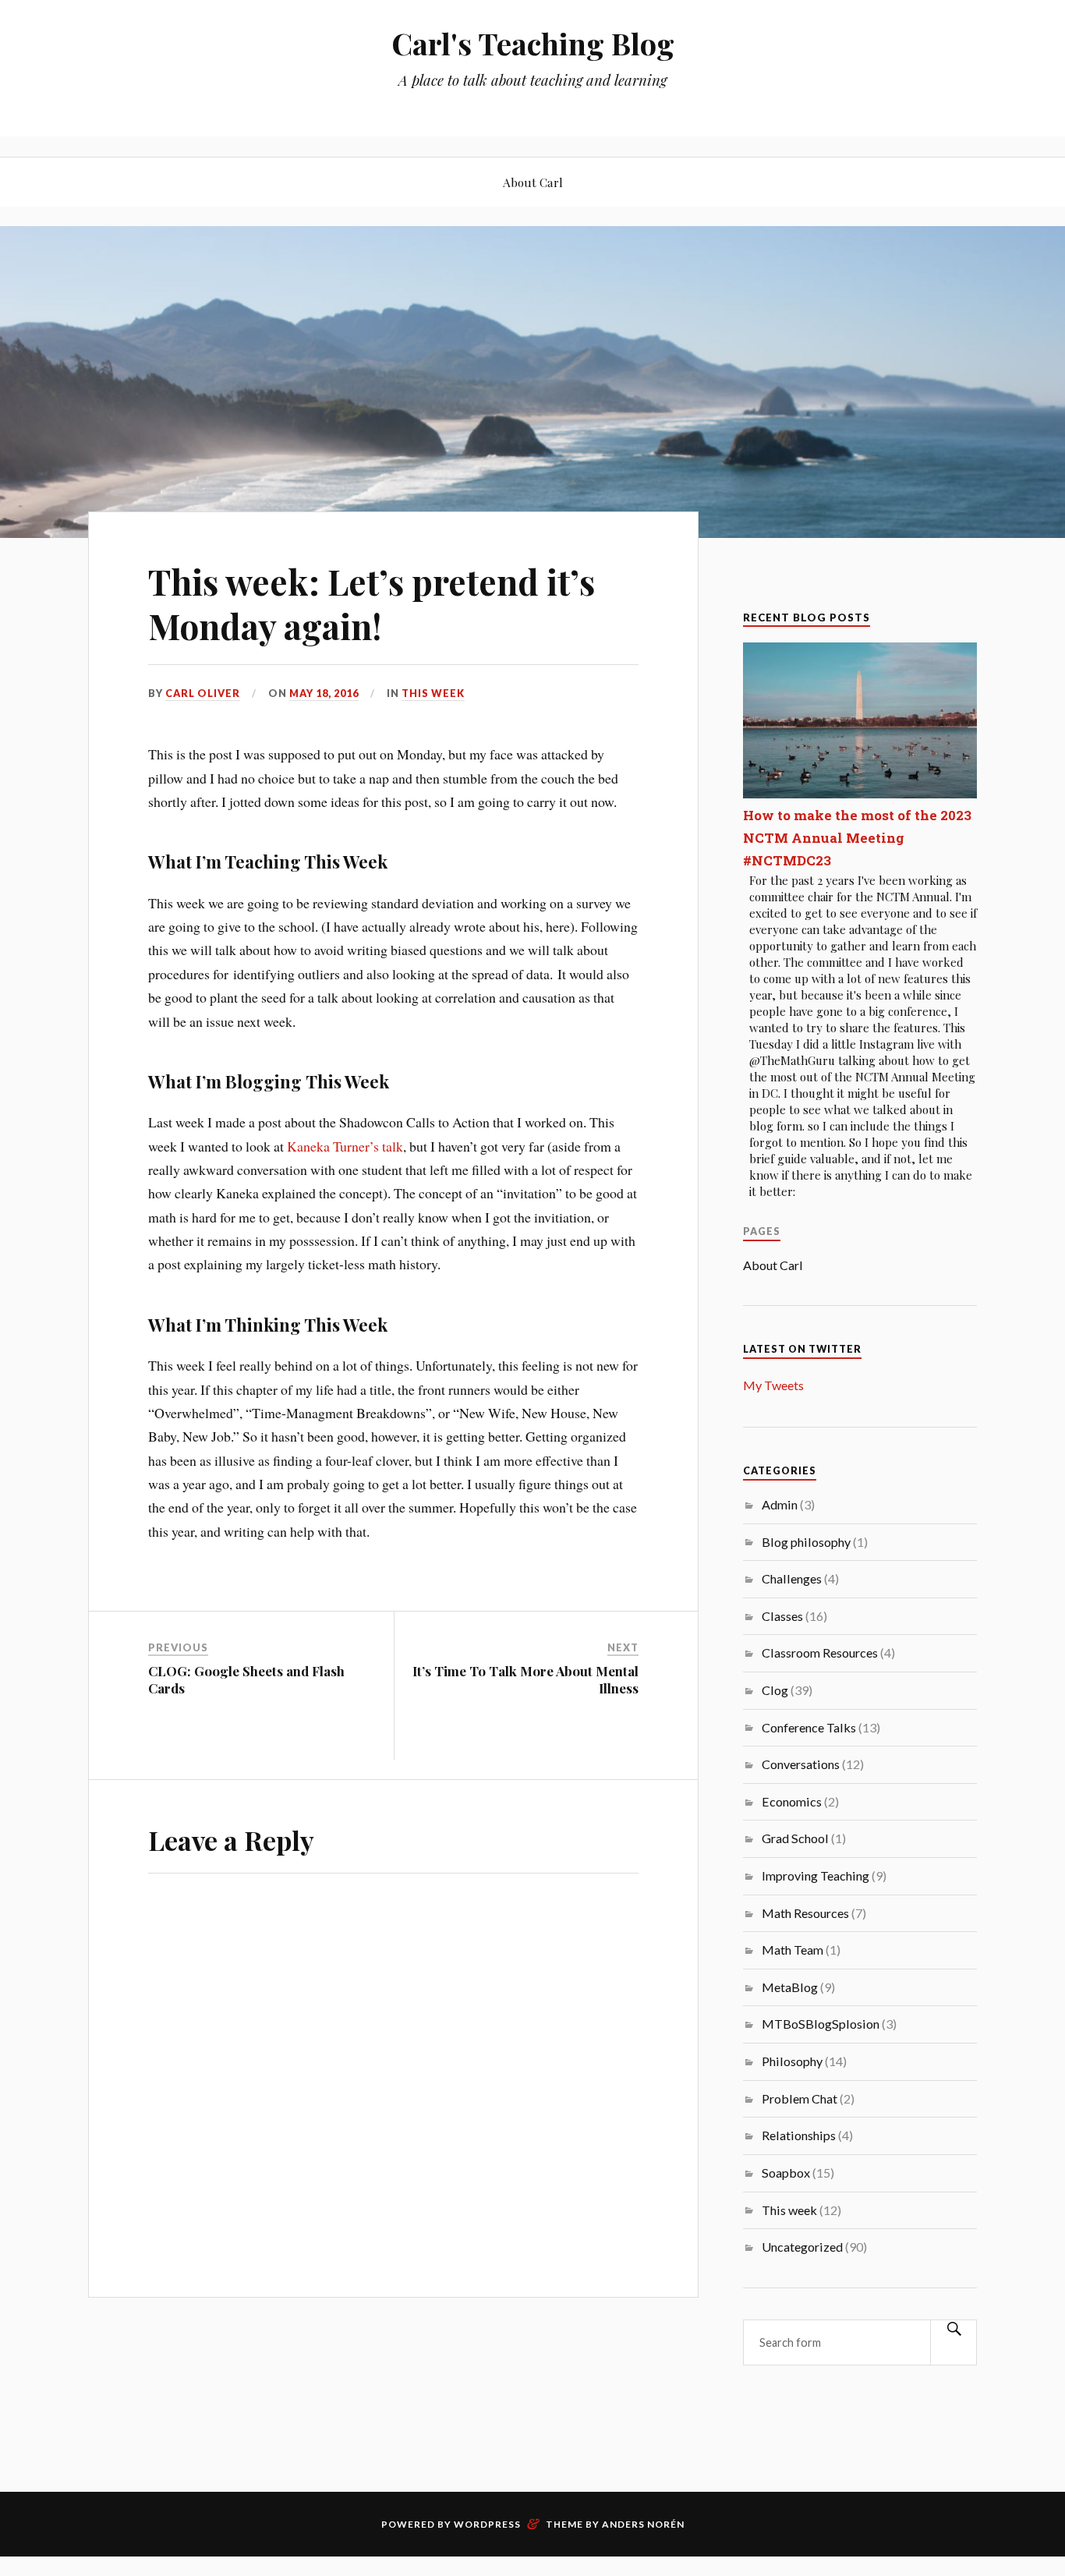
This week (433, 693)
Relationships (799, 2135)
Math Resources (805, 1913)
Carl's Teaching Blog (533, 43)
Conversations (801, 1764)
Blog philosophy (806, 1542)
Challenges (792, 1578)
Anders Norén (643, 2524)
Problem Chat (800, 2098)
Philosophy (792, 2061)
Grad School (795, 1838)
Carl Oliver (203, 693)
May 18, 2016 (324, 693)
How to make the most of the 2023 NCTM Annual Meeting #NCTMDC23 (857, 838)
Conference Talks (809, 1727)
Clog (775, 1690)
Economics (792, 1801)
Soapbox (786, 2173)
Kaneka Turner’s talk (345, 1146)
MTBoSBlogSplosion (821, 2024)
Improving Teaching (816, 1875)
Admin (780, 1504)
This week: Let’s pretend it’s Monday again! (372, 603)
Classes (782, 1616)
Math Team (793, 1950)
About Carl (533, 182)
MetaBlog (790, 1987)
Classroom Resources (820, 1652)
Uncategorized (802, 2247)
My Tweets (773, 1385)
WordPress (487, 2524)
